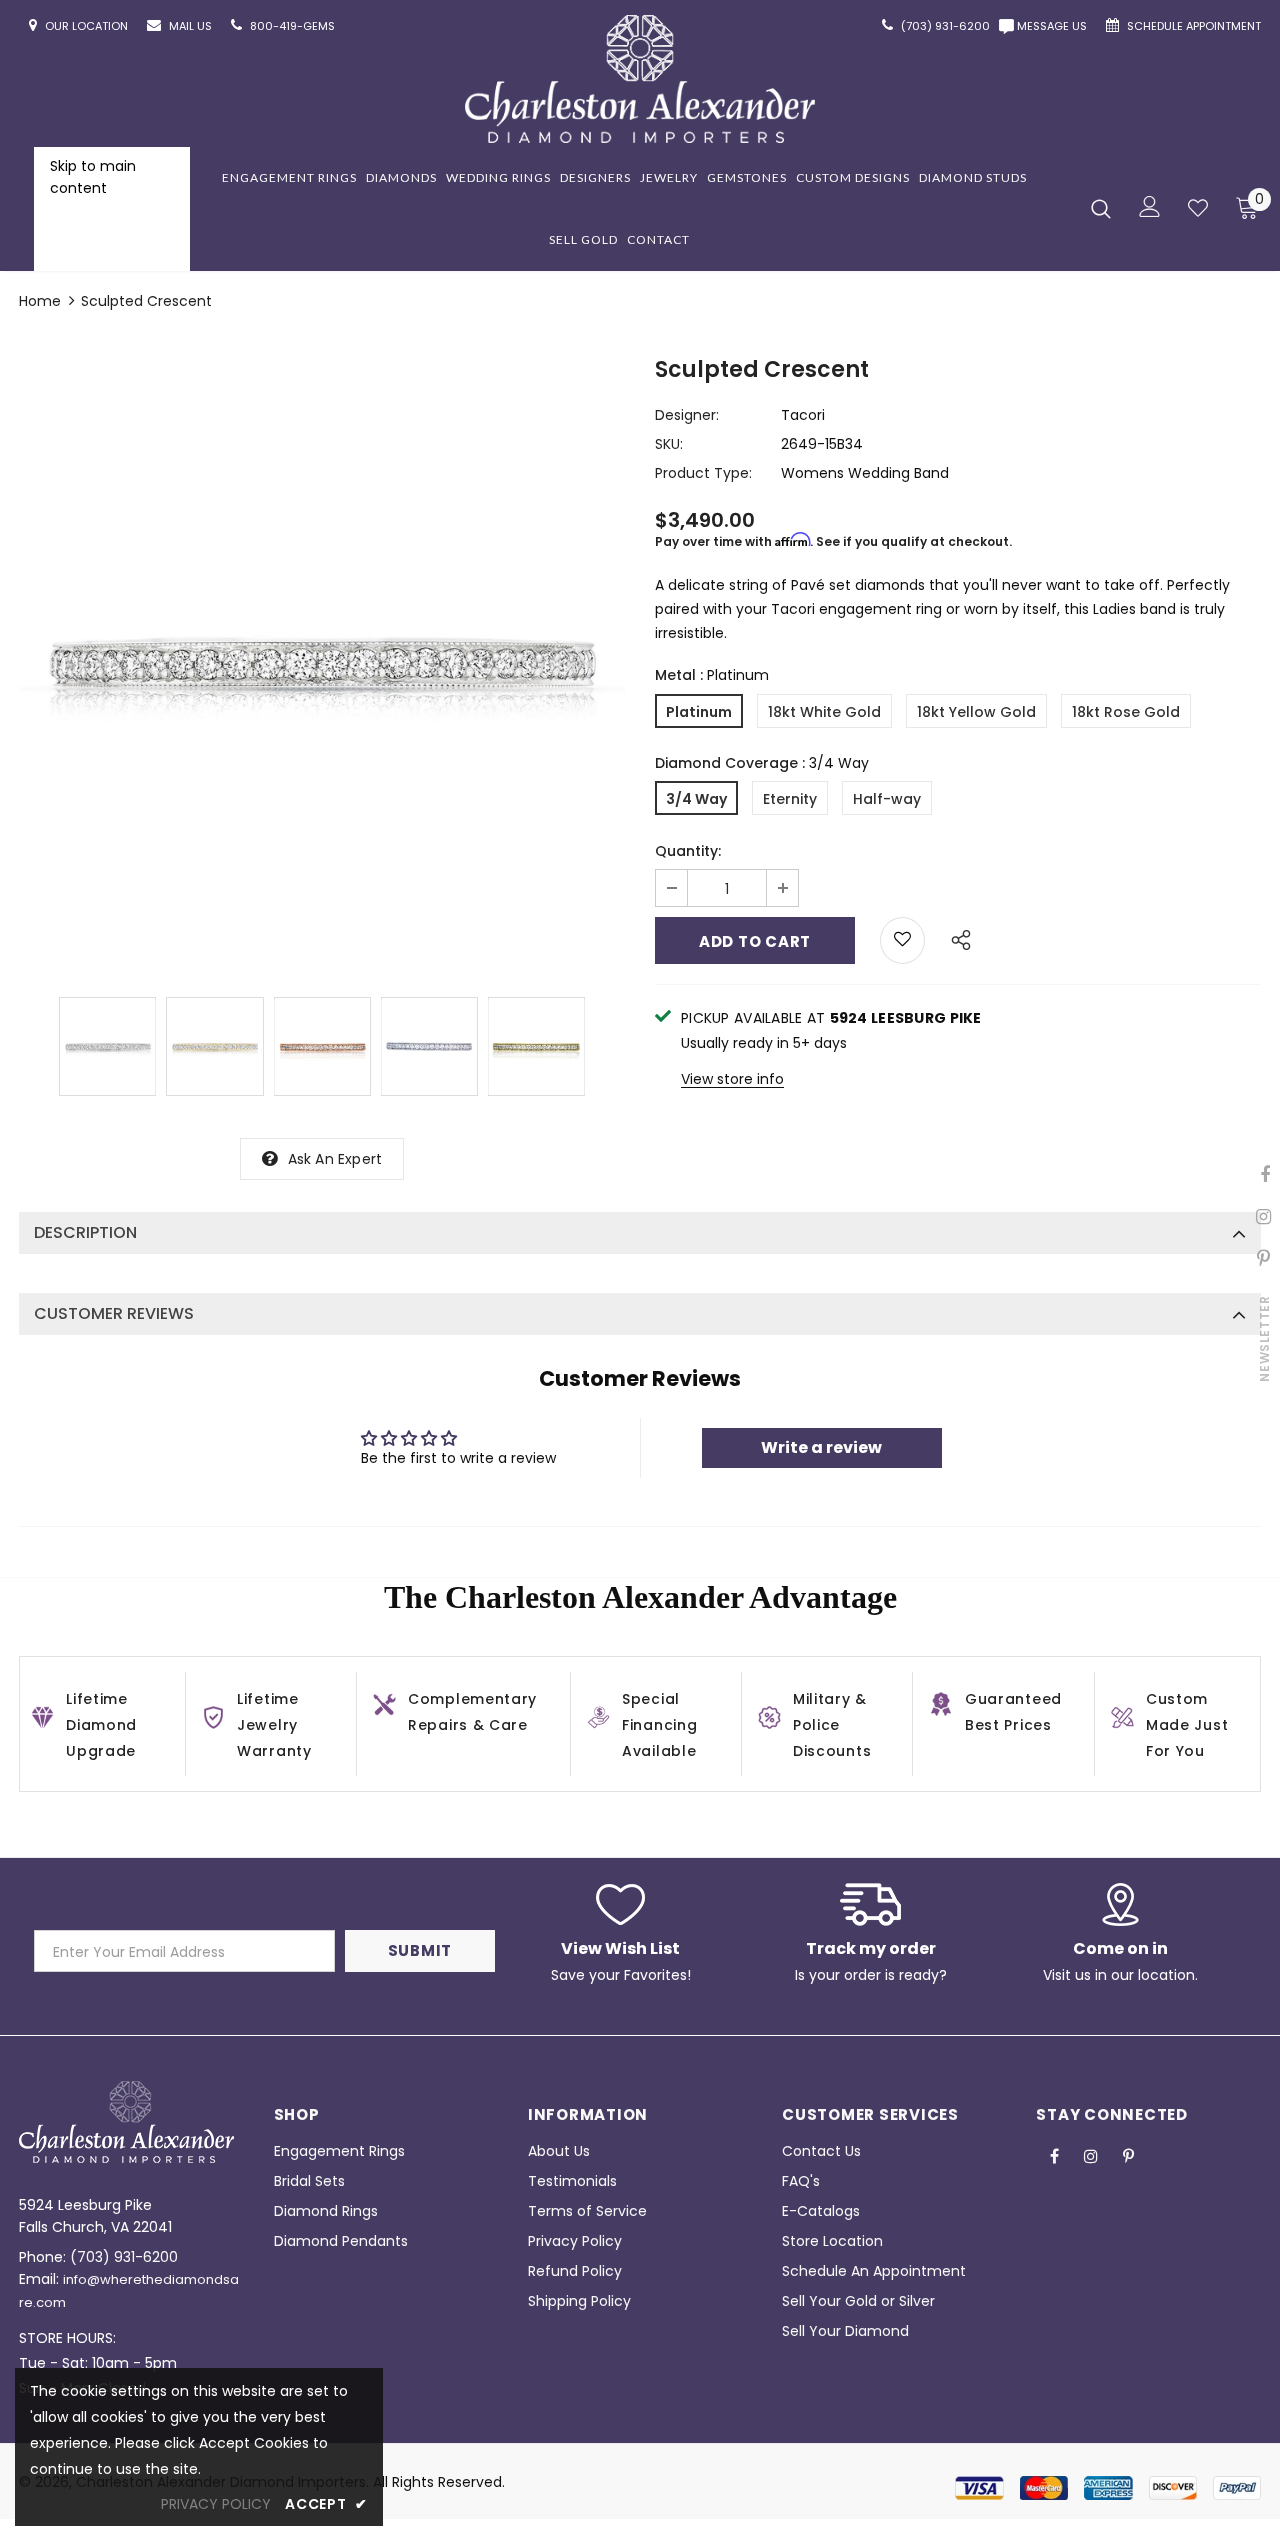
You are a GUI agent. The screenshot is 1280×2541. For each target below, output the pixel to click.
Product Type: (703, 473)
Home (40, 301)
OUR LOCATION (88, 26)
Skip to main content (93, 177)
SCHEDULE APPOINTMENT (1194, 26)
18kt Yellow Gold (976, 712)
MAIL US (192, 26)
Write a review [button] (821, 1447)
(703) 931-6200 (124, 2257)
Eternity (790, 799)
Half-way (887, 799)
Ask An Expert (335, 1159)
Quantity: (688, 851)
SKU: (669, 444)
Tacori (803, 415)
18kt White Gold (824, 712)
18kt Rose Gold (1126, 712)
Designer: (687, 415)
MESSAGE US (1055, 26)
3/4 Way (696, 799)
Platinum (699, 712)
